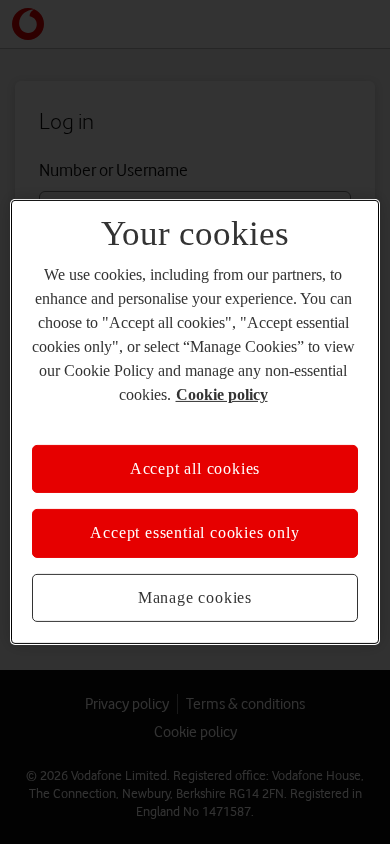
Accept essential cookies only (194, 532)
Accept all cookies (195, 468)
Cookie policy (222, 394)
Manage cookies (195, 597)
